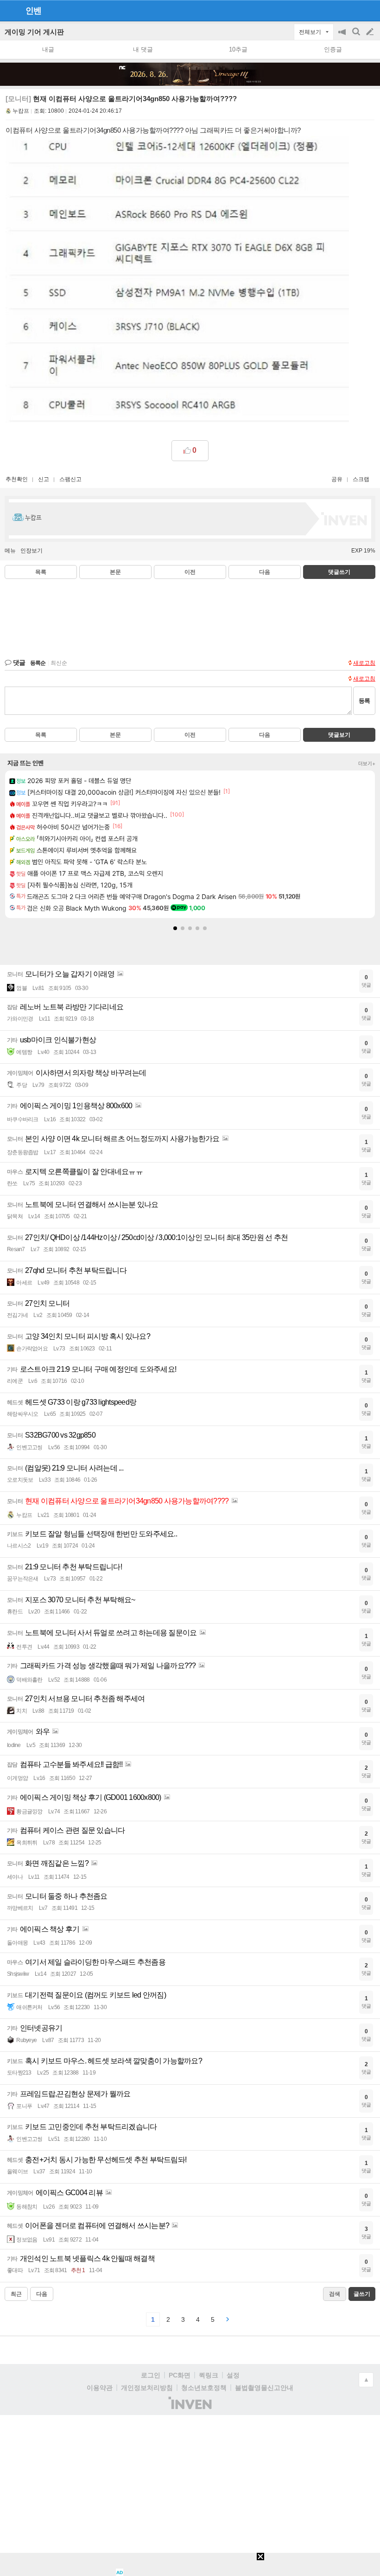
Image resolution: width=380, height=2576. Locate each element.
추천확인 (17, 479)
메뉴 (10, 551)
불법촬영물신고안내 (264, 2388)
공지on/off (343, 36)
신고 (44, 479)
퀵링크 (209, 2375)
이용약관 (100, 2388)
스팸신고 (70, 479)
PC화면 (180, 2375)
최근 (16, 2294)
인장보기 (32, 551)
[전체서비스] (369, 10)
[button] (175, 928)
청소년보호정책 (204, 2388)
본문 (115, 572)
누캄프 (21, 111)
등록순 (38, 663)
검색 (357, 36)
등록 (364, 701)
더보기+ (367, 764)
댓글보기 (339, 735)
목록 (41, 572)
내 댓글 (143, 49)
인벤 (33, 11)
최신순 (59, 663)
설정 (233, 2375)
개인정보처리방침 (147, 2388)
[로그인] (352, 10)
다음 (265, 572)
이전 (190, 572)
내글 (48, 49)
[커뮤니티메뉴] (10, 10)
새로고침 (364, 663)
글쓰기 (371, 32)
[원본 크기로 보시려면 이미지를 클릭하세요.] (177, 281)
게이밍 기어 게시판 (34, 32)
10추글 (238, 49)
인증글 (333, 49)
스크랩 (361, 479)
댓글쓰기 (339, 572)
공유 (337, 479)
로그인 (151, 2375)
